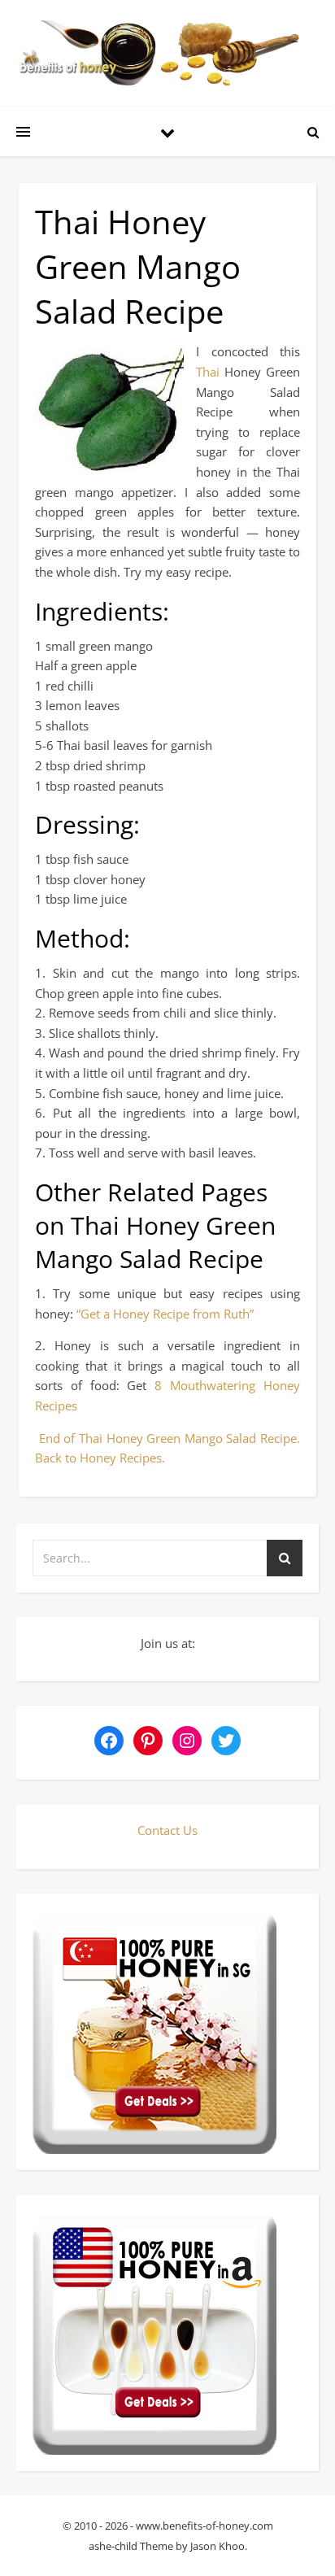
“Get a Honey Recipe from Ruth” (165, 1314)
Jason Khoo (218, 2546)
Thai (210, 372)
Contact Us (167, 1830)
